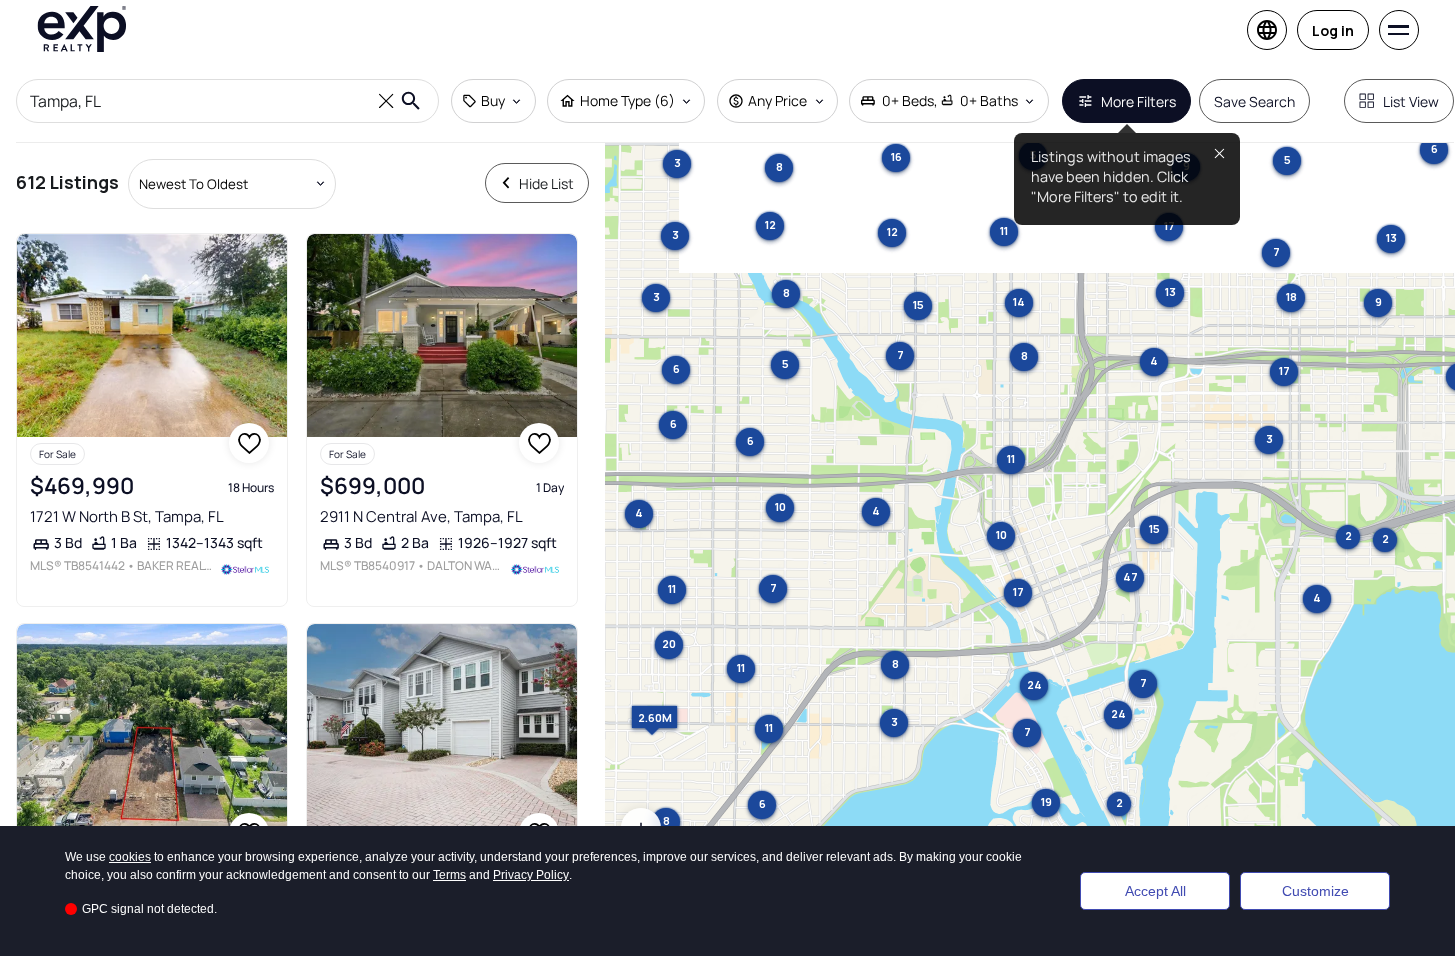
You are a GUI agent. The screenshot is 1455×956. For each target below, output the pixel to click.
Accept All (1155, 891)
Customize (1315, 891)
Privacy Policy (531, 875)
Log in (1333, 30)
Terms (449, 875)
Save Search (1254, 101)
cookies (130, 857)
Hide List (546, 183)
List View (1411, 101)
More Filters (1138, 101)
